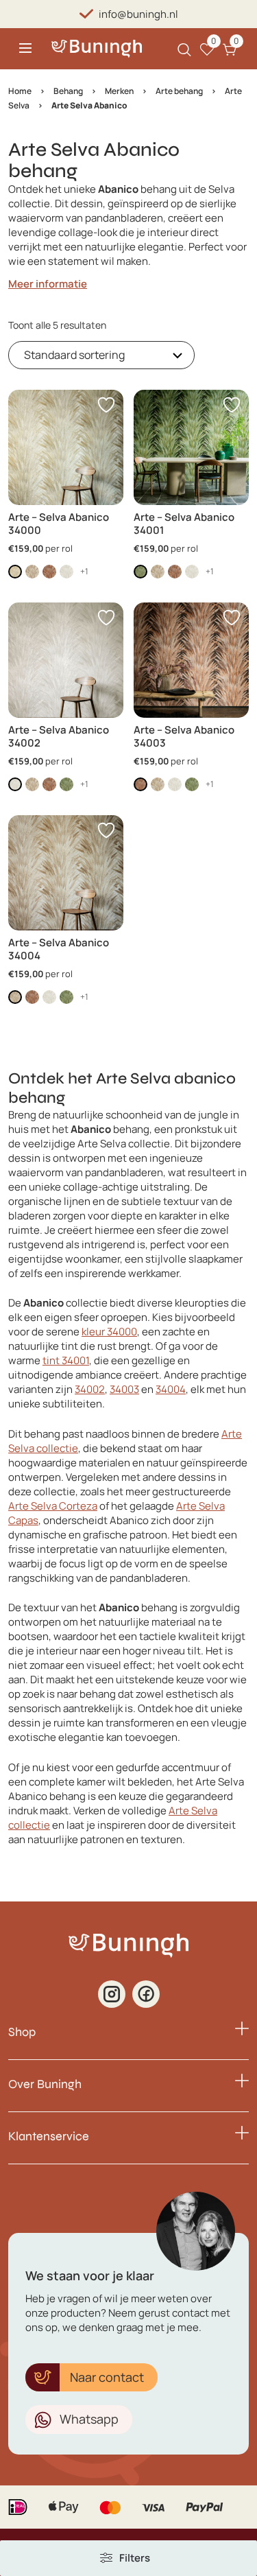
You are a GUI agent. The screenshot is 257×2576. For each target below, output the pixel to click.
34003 (124, 1389)
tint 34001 (66, 1360)
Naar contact (107, 2377)
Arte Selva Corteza (53, 1506)
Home (20, 91)
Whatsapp (89, 2419)
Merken (119, 91)
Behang (68, 91)
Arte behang (179, 91)
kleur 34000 (109, 1332)
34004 (171, 1389)
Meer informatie (48, 284)
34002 (90, 1389)
